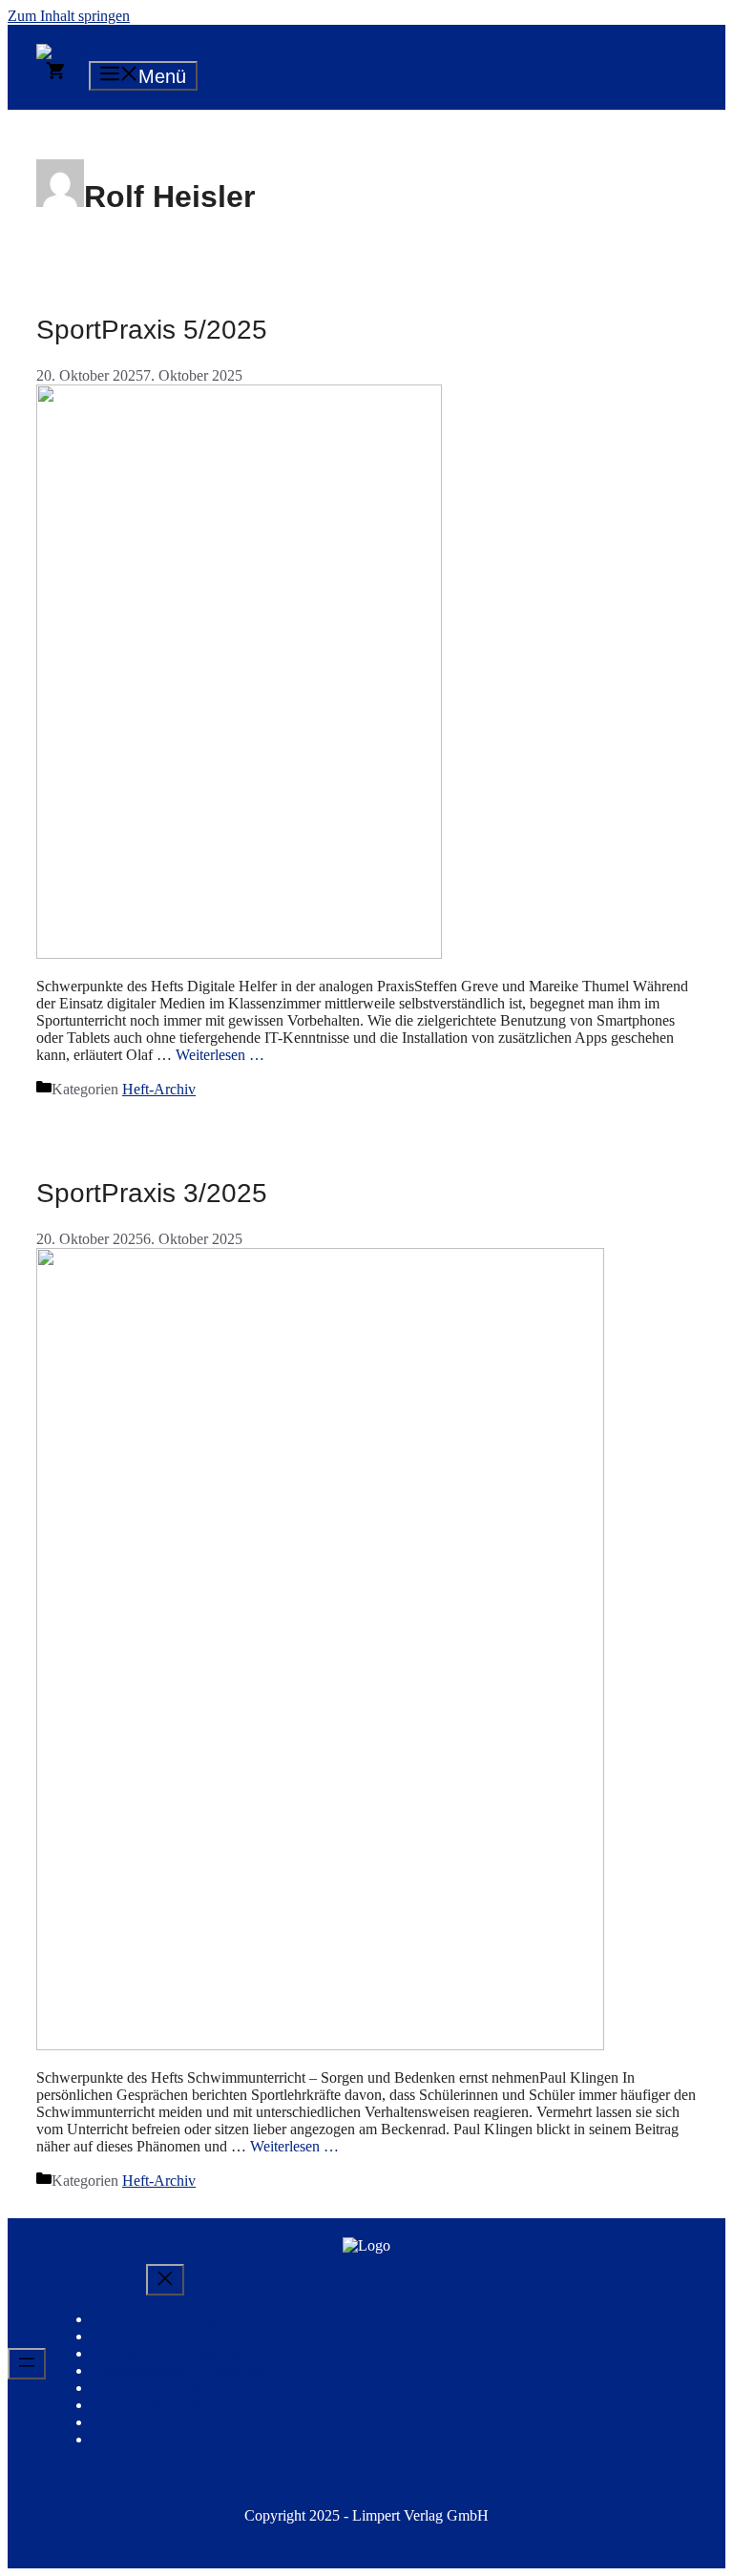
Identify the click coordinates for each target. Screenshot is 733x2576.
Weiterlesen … (220, 1055)
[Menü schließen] (165, 2280)
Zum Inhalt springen (69, 16)
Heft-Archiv (159, 1089)
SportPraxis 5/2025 (152, 330)
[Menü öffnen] (27, 2364)
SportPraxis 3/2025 (152, 1193)
